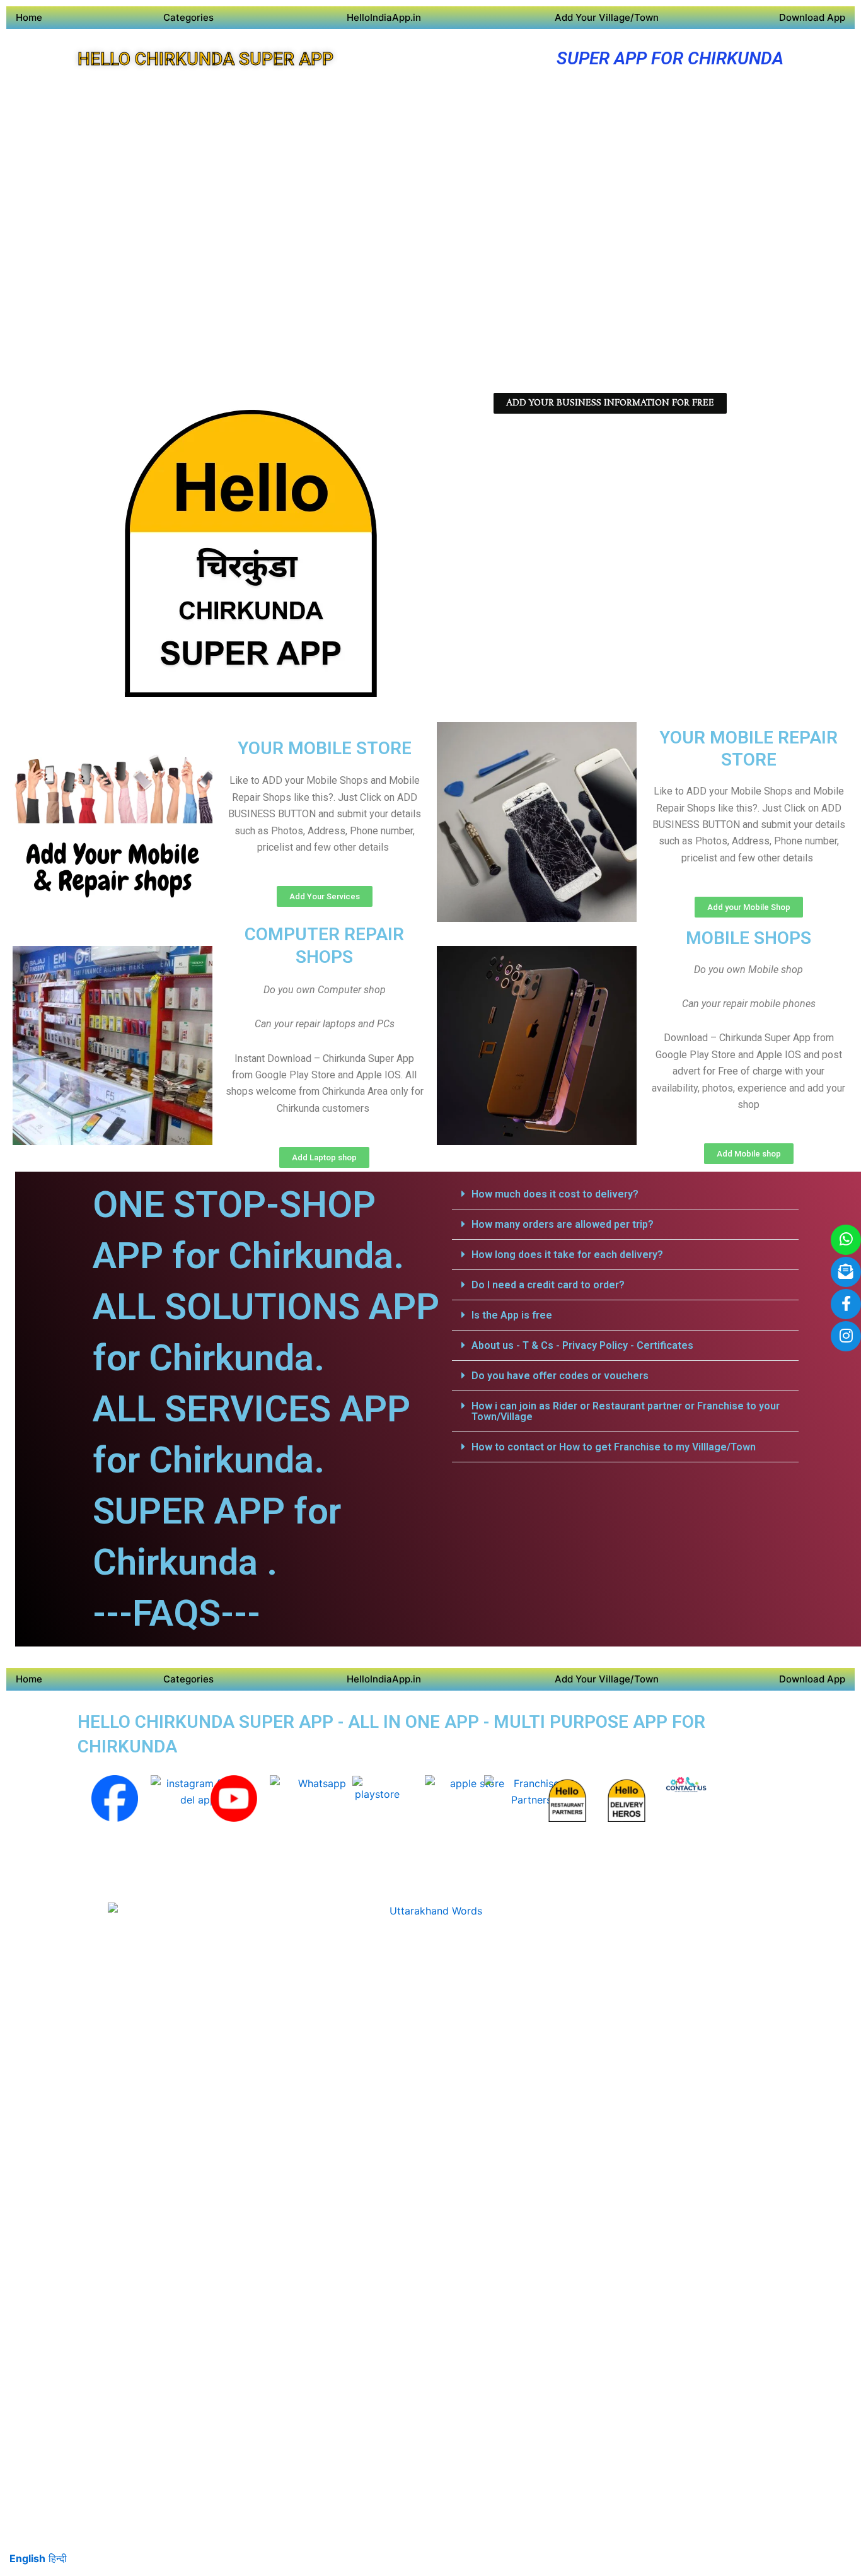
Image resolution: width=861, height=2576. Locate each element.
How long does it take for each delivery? (567, 1255)
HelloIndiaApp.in (384, 17)
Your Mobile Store (325, 748)
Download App (812, 17)
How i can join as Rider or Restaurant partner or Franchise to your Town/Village (626, 1411)
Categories (188, 17)
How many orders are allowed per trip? (563, 1224)
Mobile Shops (748, 938)
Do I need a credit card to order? (548, 1285)
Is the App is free (512, 1315)
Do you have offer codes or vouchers (560, 1376)
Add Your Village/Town (607, 17)
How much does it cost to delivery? (555, 1194)
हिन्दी (58, 2558)
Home (29, 17)
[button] (625, 1194)
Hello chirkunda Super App (205, 59)
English (27, 2558)
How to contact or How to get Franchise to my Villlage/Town (614, 1447)
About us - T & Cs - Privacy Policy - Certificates (582, 1345)
